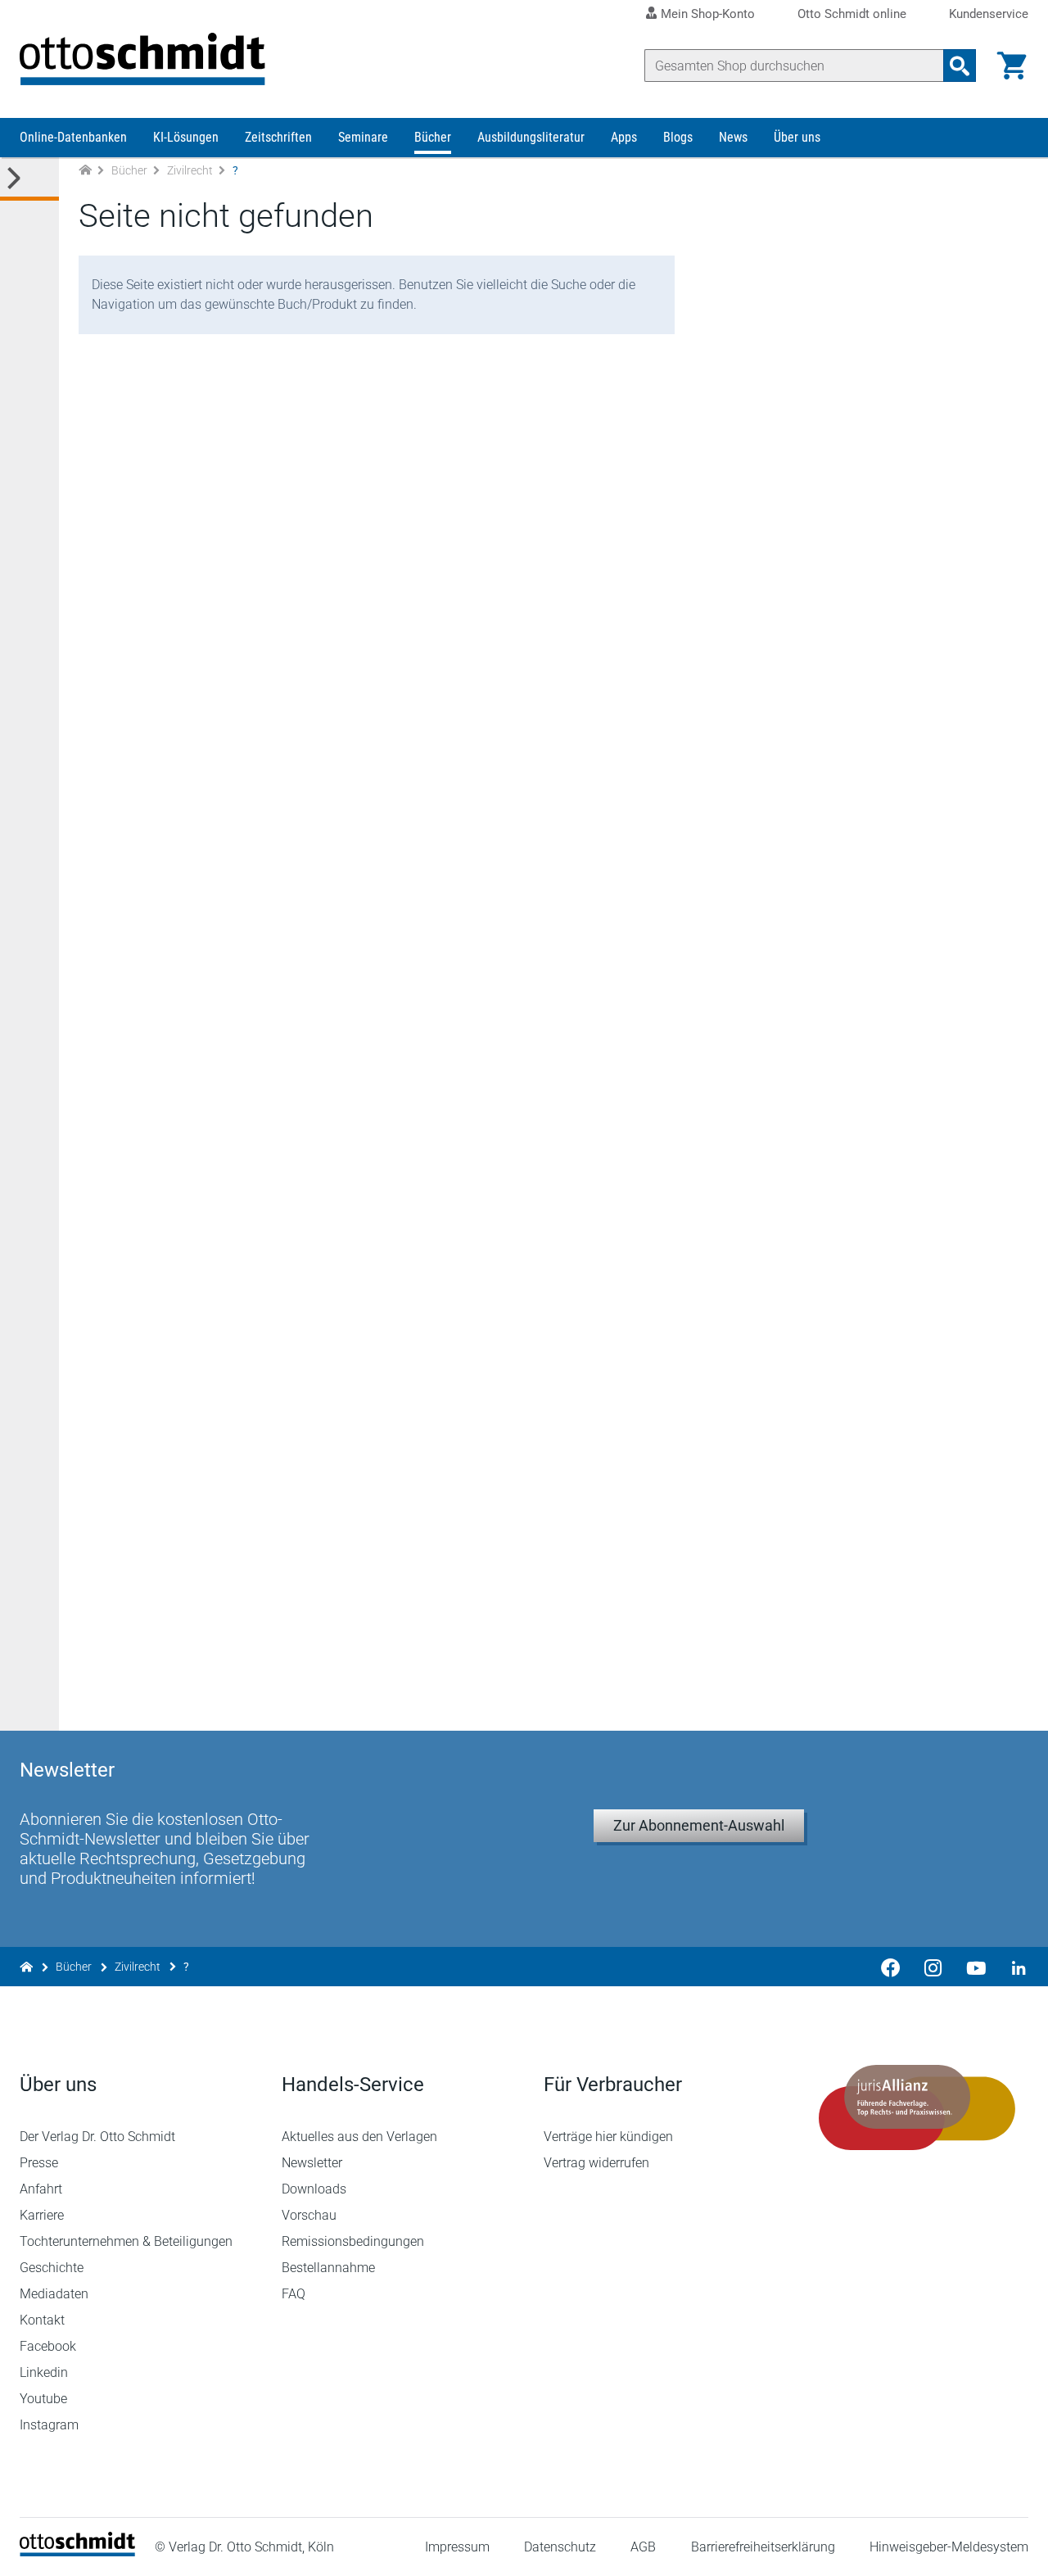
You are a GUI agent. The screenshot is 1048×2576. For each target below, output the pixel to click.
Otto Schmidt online (852, 14)
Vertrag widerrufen (596, 2163)
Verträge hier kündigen (608, 2137)
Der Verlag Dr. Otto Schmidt (97, 2137)
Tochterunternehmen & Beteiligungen (126, 2241)
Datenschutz (560, 2547)
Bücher (433, 137)
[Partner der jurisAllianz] (917, 2107)
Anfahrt (41, 2189)
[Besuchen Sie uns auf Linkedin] (1014, 1967)
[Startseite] (77, 2552)
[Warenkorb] (1012, 66)
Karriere (42, 2215)
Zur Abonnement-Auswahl (699, 1825)
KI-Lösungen (186, 137)
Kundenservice (989, 14)
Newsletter (312, 2163)
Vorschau (309, 2215)
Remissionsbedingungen (353, 2241)
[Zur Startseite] (85, 171)
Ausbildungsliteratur (531, 137)
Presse (39, 2163)
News (733, 137)
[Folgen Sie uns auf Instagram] (933, 1967)
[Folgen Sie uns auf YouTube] (976, 1967)
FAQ (294, 2294)
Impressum (457, 2547)
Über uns (797, 137)
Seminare (363, 137)
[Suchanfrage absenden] (960, 66)
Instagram (49, 2425)
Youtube (43, 2399)
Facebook (48, 2346)
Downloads (314, 2189)
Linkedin (44, 2372)
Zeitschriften (278, 137)
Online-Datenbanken (73, 137)
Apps (624, 137)
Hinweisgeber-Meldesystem (949, 2547)
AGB (643, 2547)
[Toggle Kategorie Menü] (29, 179)
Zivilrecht (190, 170)
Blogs (678, 137)
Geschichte (52, 2268)
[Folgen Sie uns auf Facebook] (891, 1967)
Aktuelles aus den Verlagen (359, 2137)
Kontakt (42, 2320)
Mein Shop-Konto (708, 14)
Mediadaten (54, 2294)
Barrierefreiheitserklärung (763, 2547)
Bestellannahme (328, 2268)
